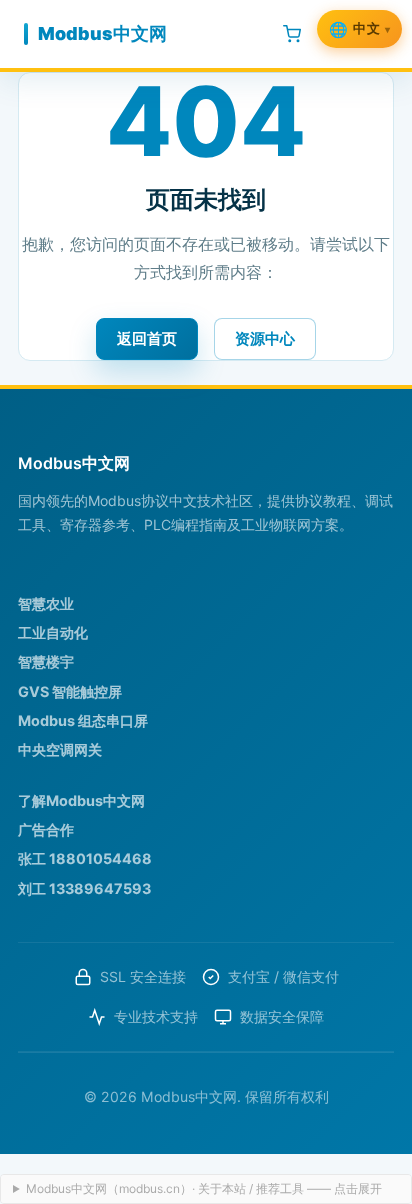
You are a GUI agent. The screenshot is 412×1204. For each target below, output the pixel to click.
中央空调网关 (60, 749)
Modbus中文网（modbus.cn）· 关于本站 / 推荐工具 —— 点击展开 (204, 1188)
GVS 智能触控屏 (70, 691)
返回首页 (147, 338)
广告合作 (46, 829)
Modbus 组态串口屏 (83, 720)
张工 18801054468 (85, 858)
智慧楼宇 (46, 661)
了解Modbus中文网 (81, 800)
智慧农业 (46, 603)
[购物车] (292, 34)
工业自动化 (53, 632)
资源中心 (265, 338)
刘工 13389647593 (84, 888)
